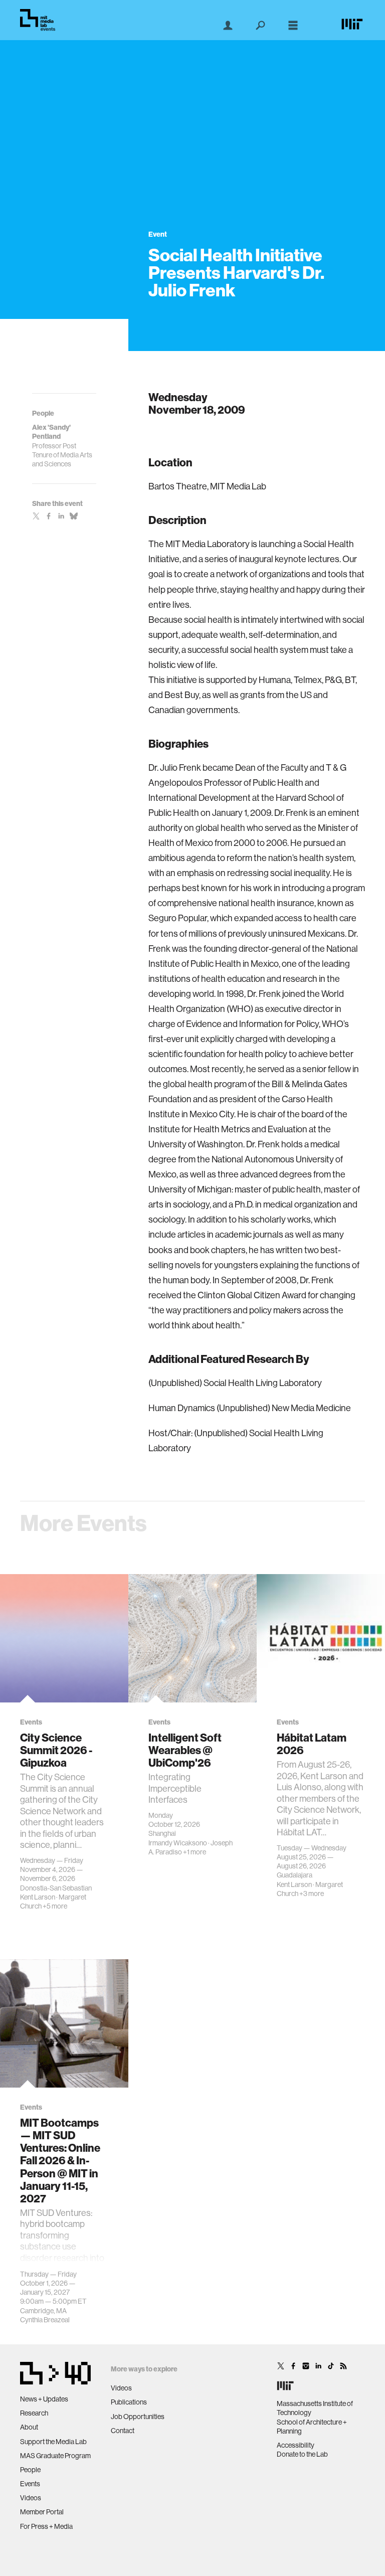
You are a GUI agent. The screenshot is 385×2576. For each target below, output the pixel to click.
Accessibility (296, 2445)
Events (30, 2484)
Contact (123, 2431)
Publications (129, 2402)
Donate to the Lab (302, 2454)
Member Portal (42, 2512)
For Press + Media (46, 2526)
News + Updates (44, 2399)
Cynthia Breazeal (45, 2320)
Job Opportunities (138, 2417)
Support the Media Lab (53, 2442)
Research (34, 2413)
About (29, 2427)
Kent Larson (38, 1897)
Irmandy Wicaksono (178, 1843)
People (30, 2470)
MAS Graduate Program (55, 2456)
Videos (31, 2498)
